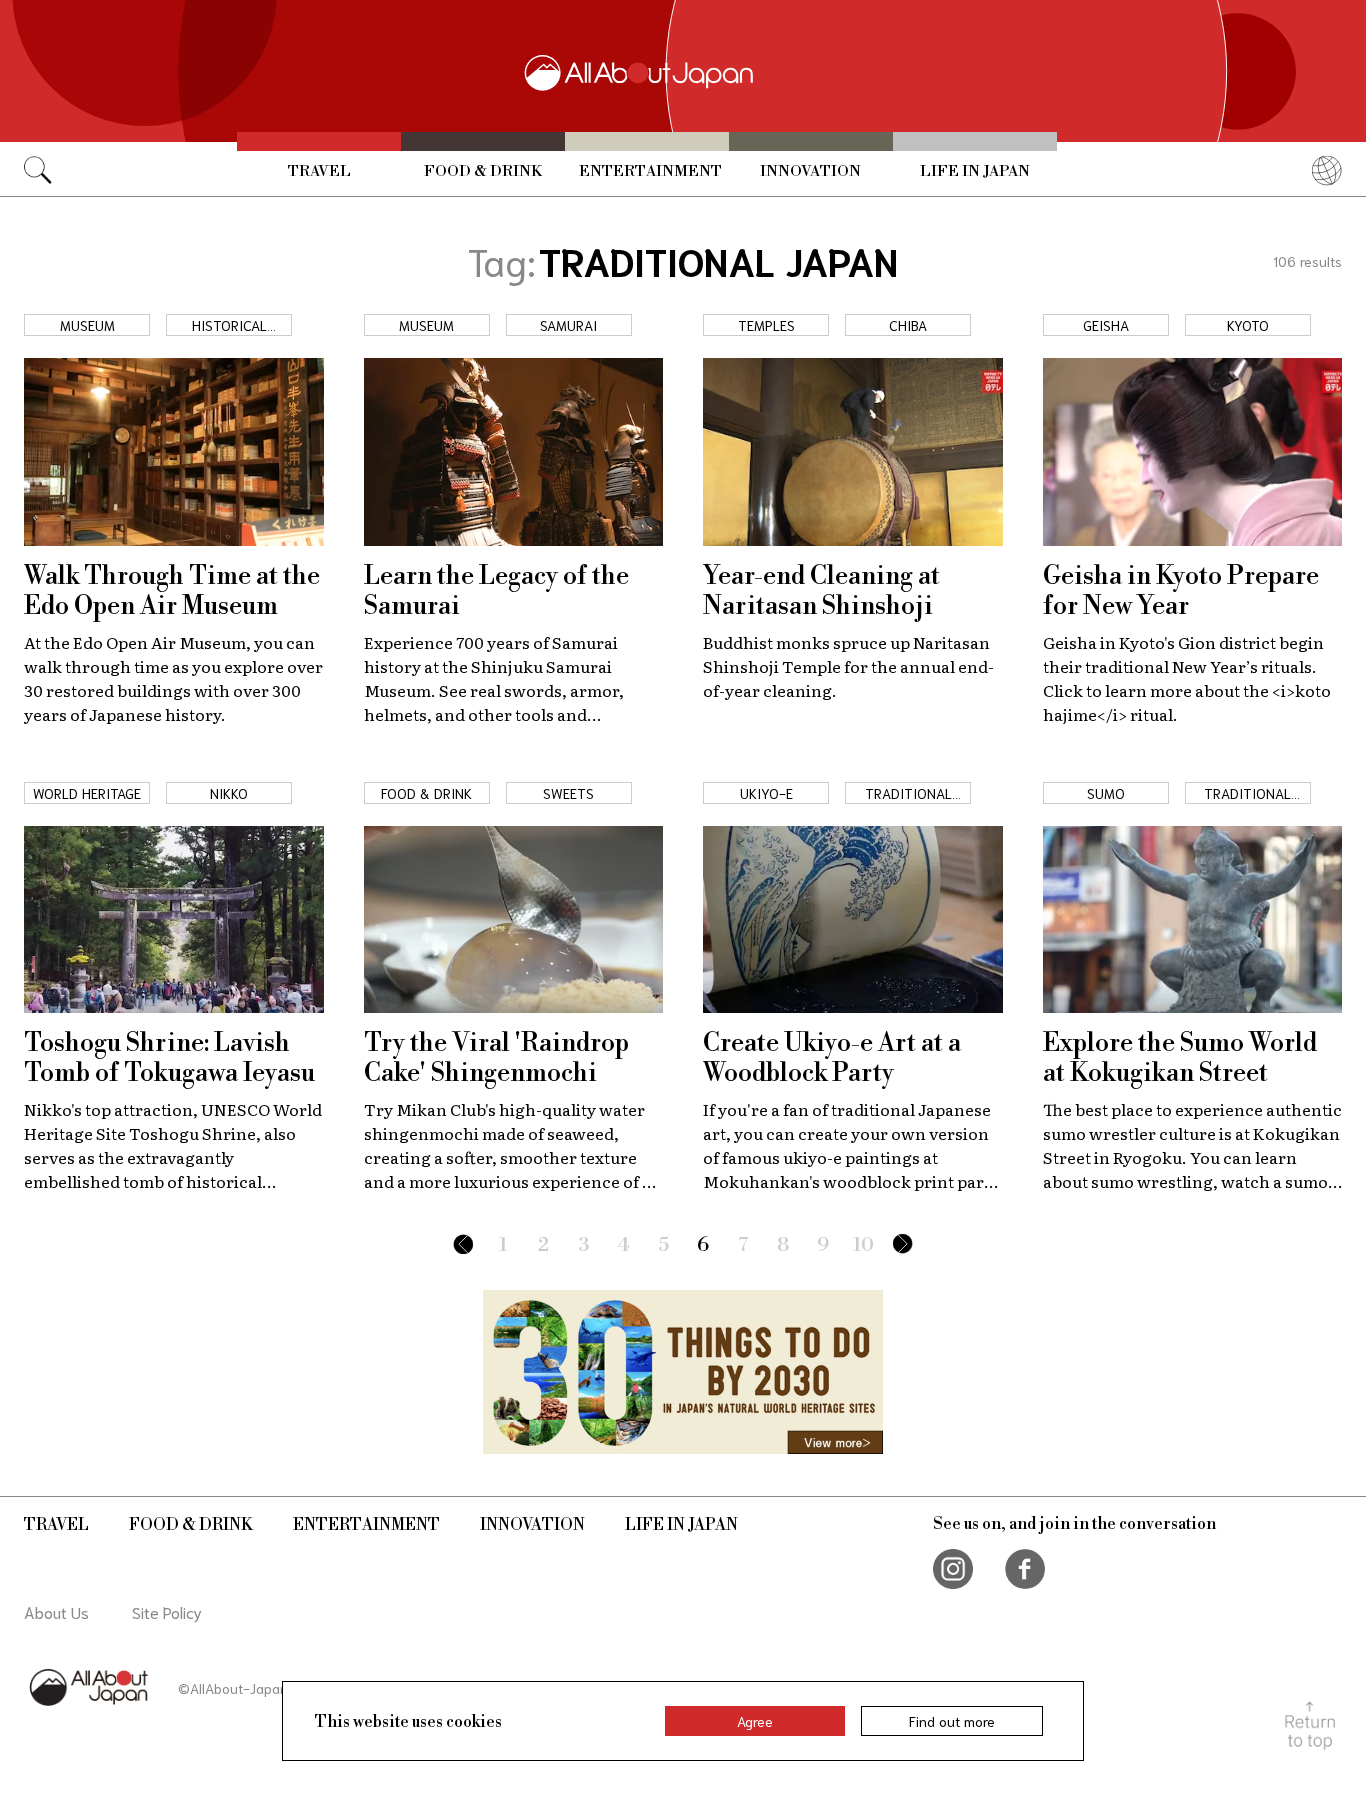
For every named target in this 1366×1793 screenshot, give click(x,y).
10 (863, 1245)
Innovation (810, 171)
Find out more (952, 1721)
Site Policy (167, 1611)
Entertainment (650, 171)
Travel (319, 171)
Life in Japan (975, 171)
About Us (56, 1611)
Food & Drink (483, 171)
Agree (755, 1721)
